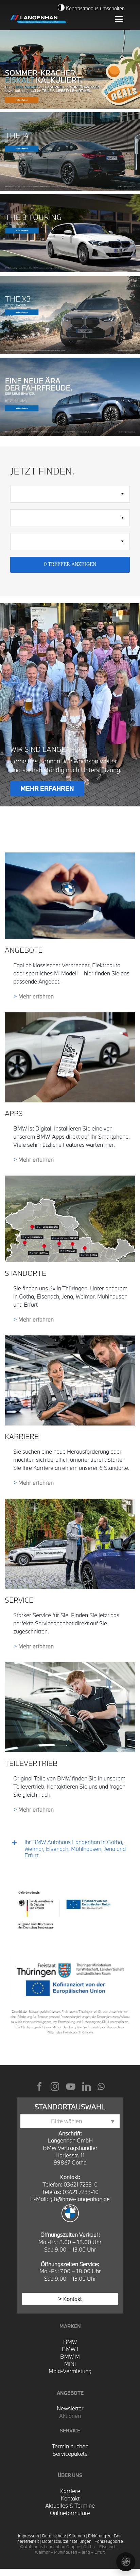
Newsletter (70, 2408)
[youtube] (71, 2086)
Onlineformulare (70, 2513)
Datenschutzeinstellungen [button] (67, 2541)
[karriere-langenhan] (70, 1338)
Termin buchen (70, 2446)
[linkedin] (86, 2086)
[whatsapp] (101, 2086)
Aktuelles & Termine (70, 2505)
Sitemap (77, 2536)
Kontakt (70, 2498)
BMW (70, 2342)
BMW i (70, 2349)
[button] (70, 1849)
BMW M (70, 2356)
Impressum (29, 2536)
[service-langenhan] (70, 1501)
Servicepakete (70, 2454)
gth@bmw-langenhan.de (80, 2199)
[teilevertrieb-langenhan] (70, 1665)
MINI (70, 2363)
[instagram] (55, 2086)
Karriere (70, 2491)
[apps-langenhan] (70, 1015)
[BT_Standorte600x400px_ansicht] (70, 1178)
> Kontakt (70, 2299)
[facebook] (40, 2086)
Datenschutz (54, 2536)
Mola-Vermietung (70, 2371)
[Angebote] (70, 855)
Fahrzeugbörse (109, 2541)
